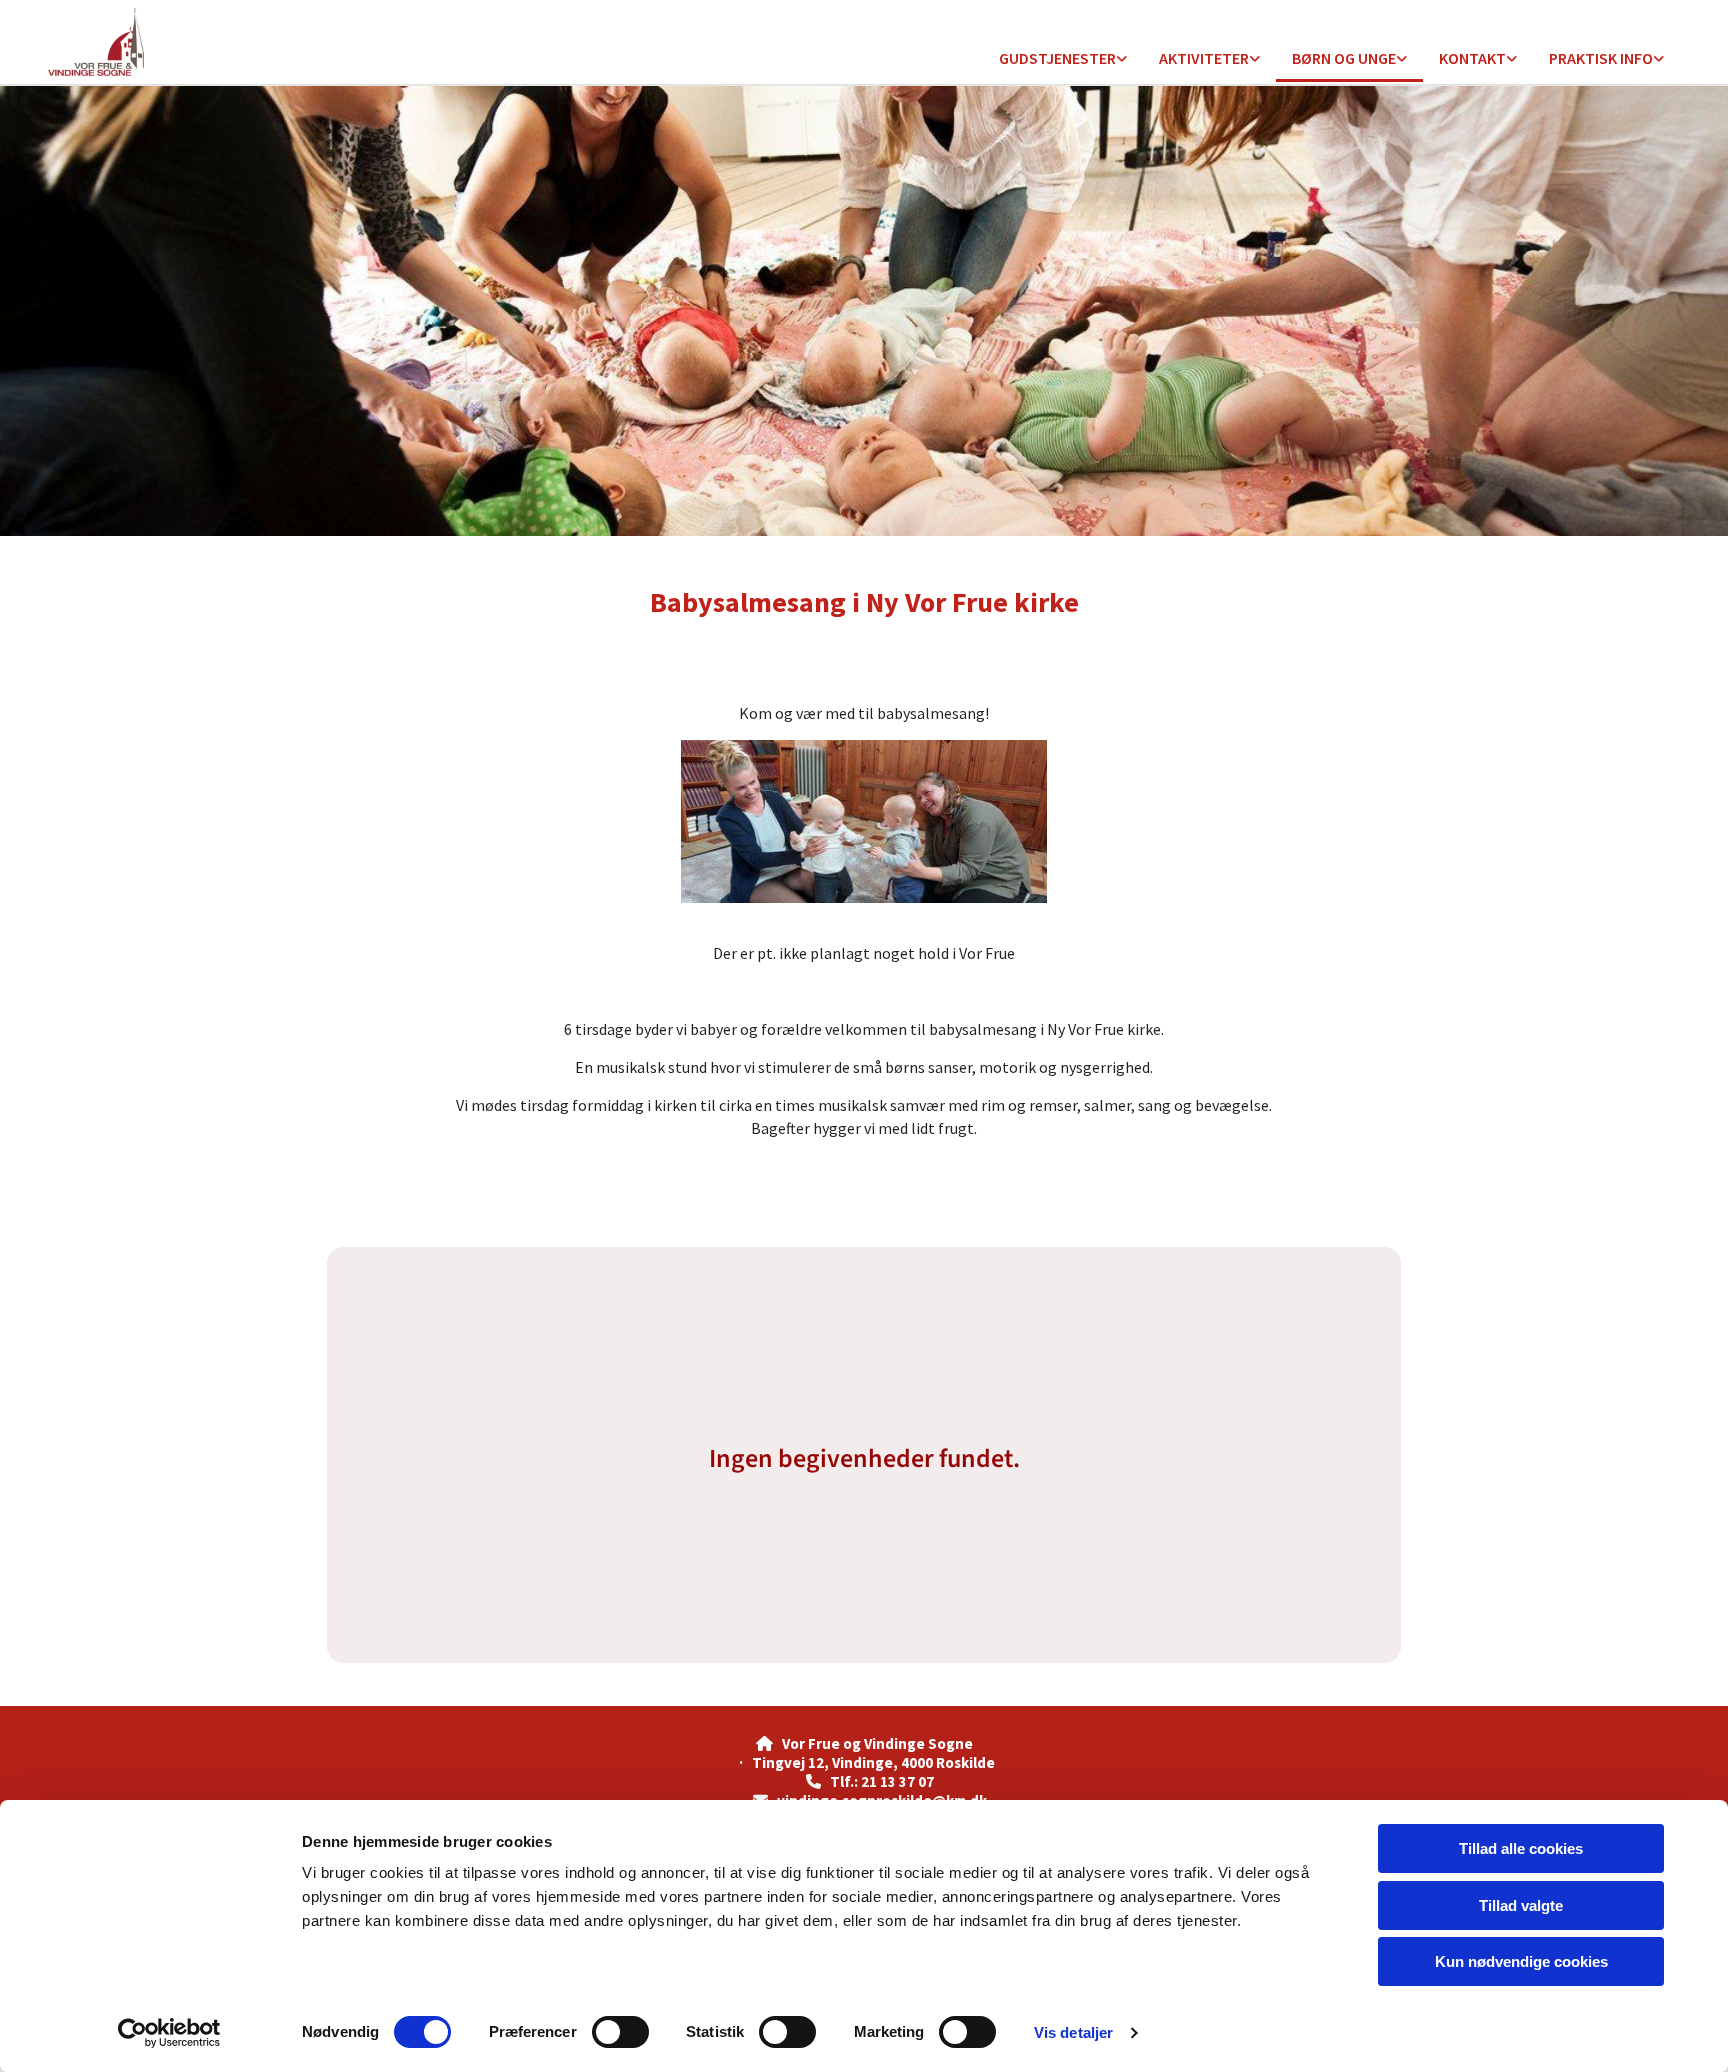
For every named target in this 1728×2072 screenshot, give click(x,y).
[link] (1063, 59)
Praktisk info (1601, 58)
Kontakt (1472, 58)
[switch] (620, 2032)
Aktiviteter (1204, 58)
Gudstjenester (1057, 58)
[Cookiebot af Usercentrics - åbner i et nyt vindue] (169, 2033)
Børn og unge (1344, 58)
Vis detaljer (1073, 2032)
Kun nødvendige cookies (1521, 1961)
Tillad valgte (1521, 1905)
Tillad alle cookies (1521, 1848)
